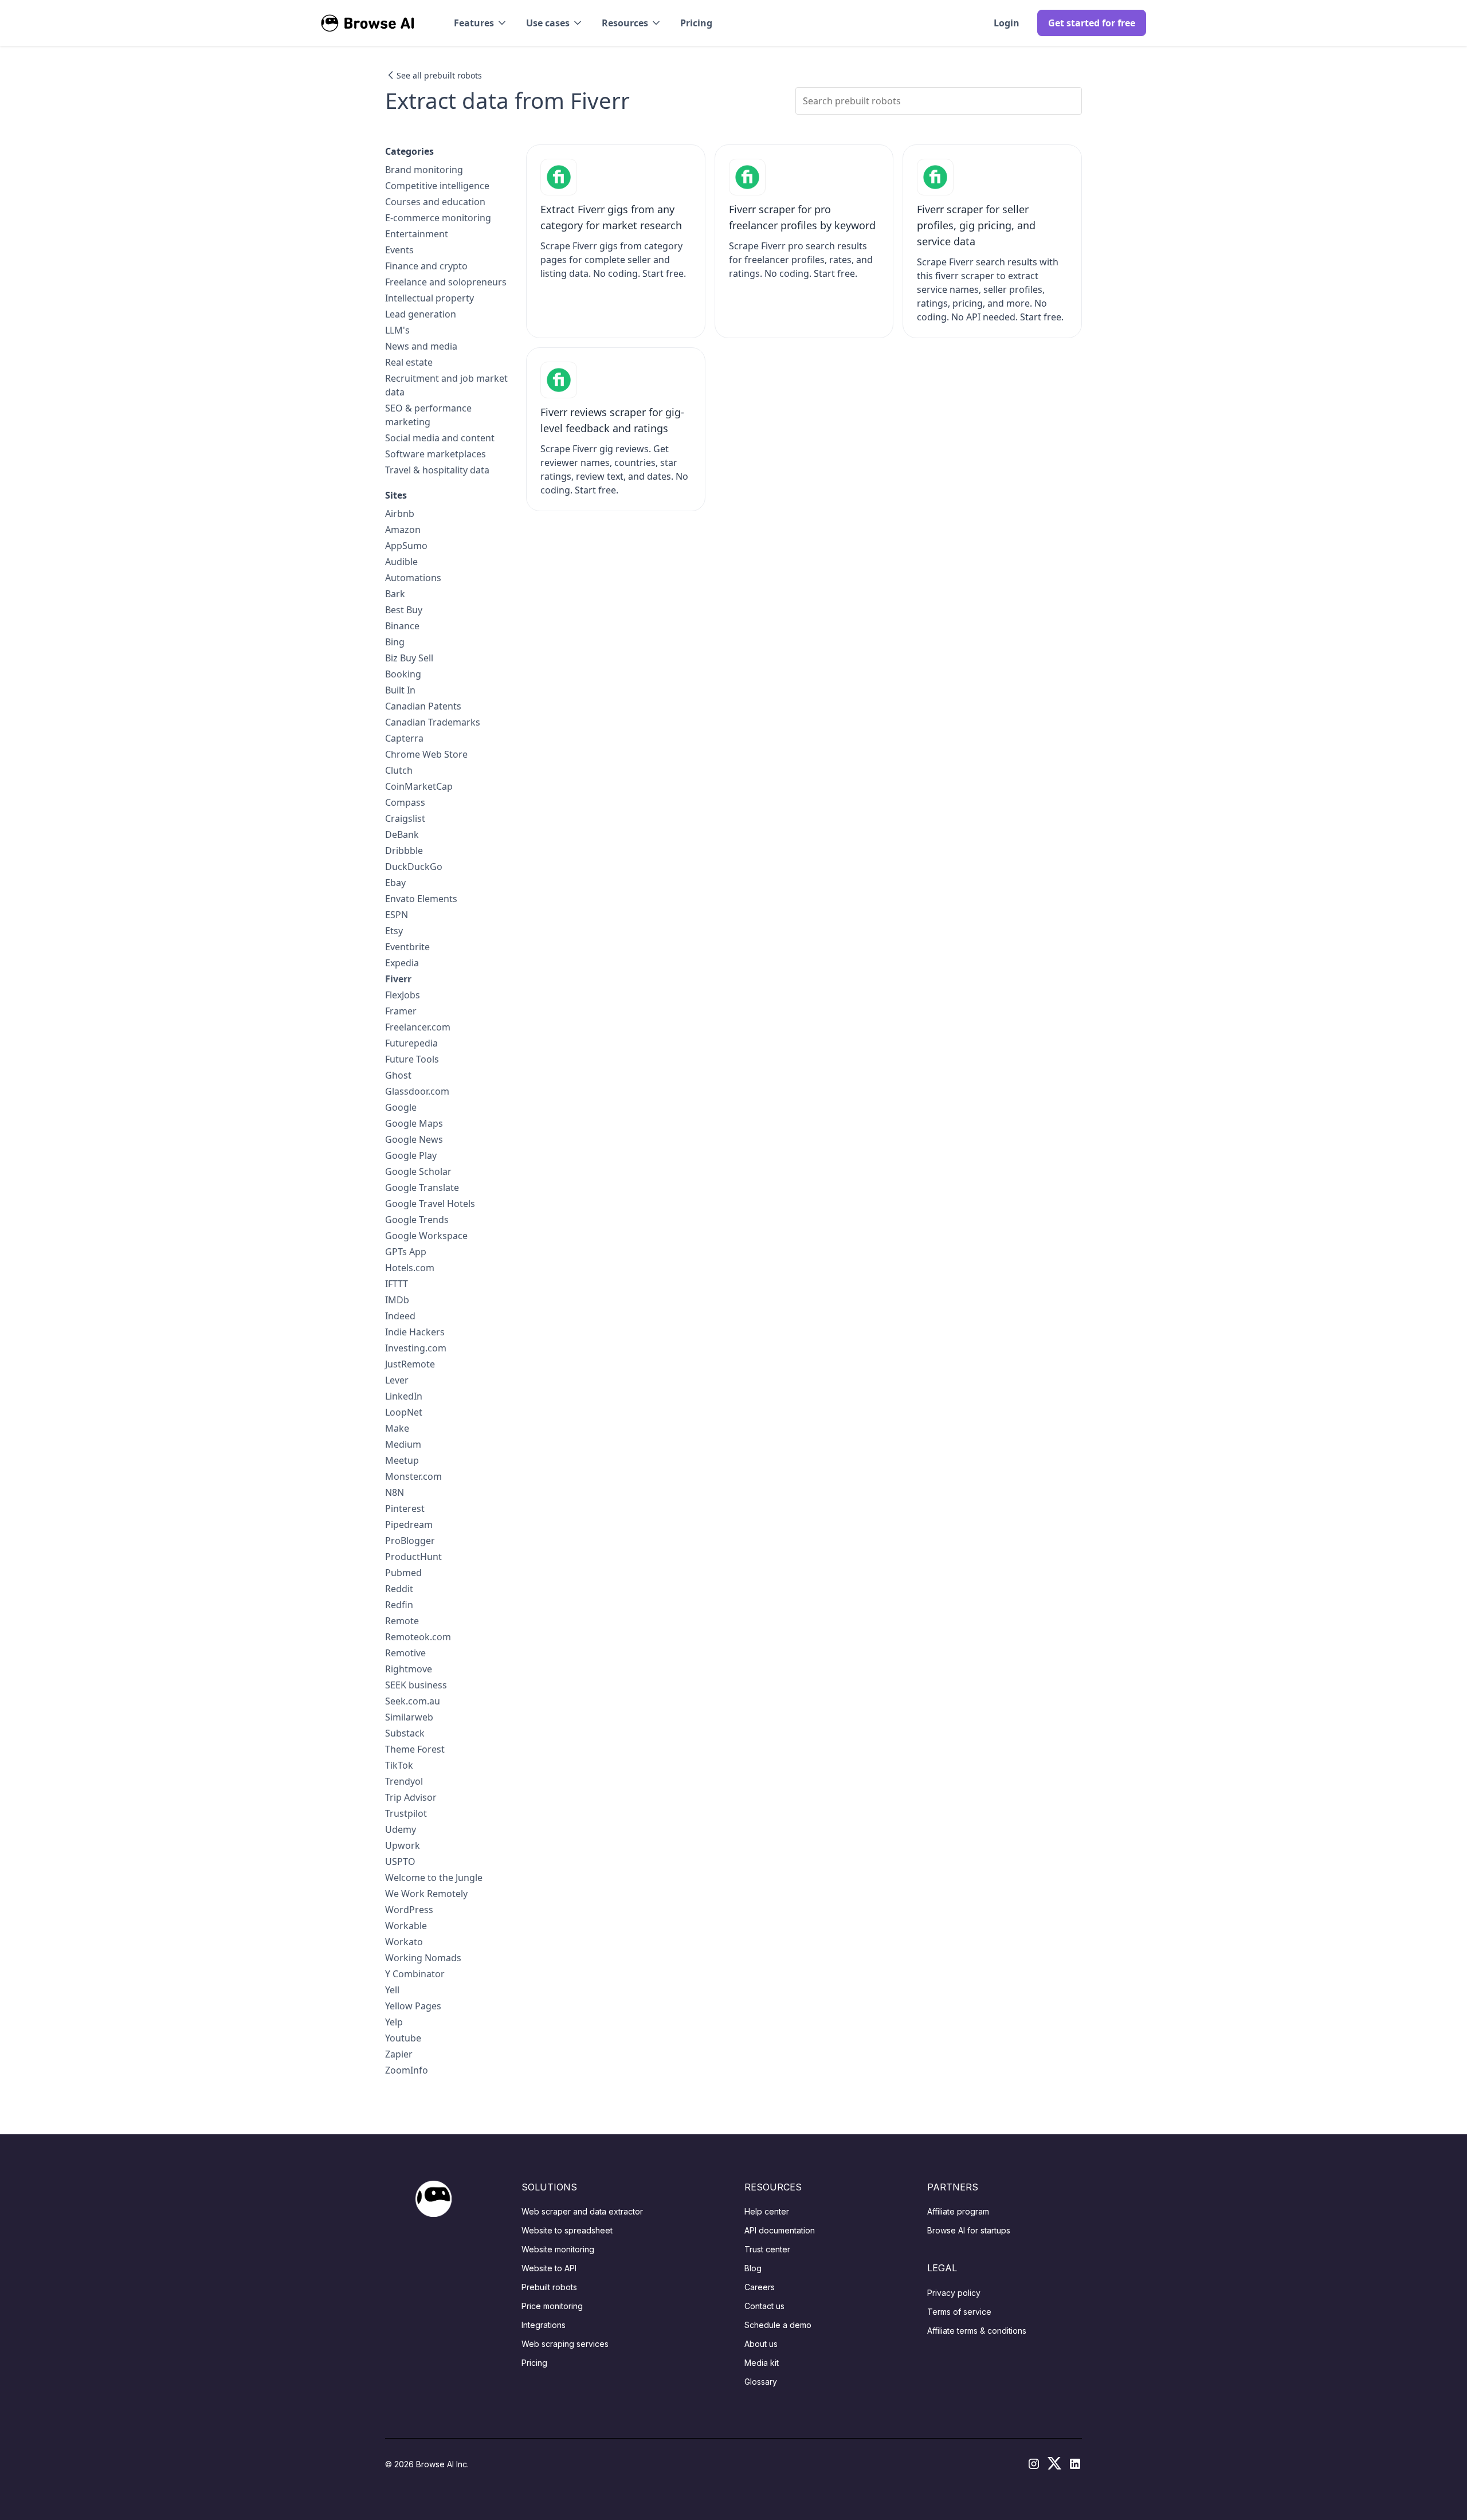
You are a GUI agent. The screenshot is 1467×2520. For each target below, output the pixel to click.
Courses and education (435, 202)
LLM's (397, 330)
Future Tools (412, 1059)
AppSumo (406, 546)
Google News (414, 1139)
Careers (760, 2287)
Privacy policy (954, 2293)
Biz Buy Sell (409, 658)
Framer (401, 1011)
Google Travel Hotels (430, 1204)
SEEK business (416, 1685)
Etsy (394, 931)
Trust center (767, 2249)
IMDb (397, 1300)
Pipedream (409, 1524)
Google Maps (414, 1123)
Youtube (403, 2038)
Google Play (411, 1155)
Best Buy (404, 610)
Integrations (544, 2325)
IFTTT (397, 1284)
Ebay (395, 883)
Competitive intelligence (437, 186)
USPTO (400, 1861)
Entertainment (417, 234)
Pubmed (403, 1573)
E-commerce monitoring (438, 218)
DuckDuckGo (414, 867)
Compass (405, 802)
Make (397, 1428)
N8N (395, 1492)
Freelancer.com (418, 1027)
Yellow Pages (413, 2006)
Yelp (394, 2022)
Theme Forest (415, 1749)
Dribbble (404, 851)
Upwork (403, 1845)
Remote (402, 1621)
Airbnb (400, 514)
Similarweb (409, 1717)
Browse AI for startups (969, 2230)
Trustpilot (406, 1813)
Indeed (400, 1316)
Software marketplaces (436, 454)
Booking (403, 674)
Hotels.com (410, 1268)
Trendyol (404, 1781)
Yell (392, 1990)
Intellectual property (429, 298)
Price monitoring (552, 2306)
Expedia (402, 963)
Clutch (399, 770)
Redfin (399, 1605)
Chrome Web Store (426, 754)
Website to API (549, 2268)
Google (401, 1107)
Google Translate (422, 1188)
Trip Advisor (411, 1797)
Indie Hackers (415, 1332)
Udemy (401, 1829)
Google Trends (417, 1220)
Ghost (398, 1075)
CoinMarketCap (419, 786)
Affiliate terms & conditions (977, 2331)
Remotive (405, 1653)
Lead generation (421, 314)
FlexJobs (403, 995)
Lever (397, 1380)
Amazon (403, 530)
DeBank (402, 834)
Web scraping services (565, 2344)
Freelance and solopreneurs (446, 282)
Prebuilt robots (549, 2287)
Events (399, 250)
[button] (481, 23)
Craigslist (405, 818)
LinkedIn (404, 1396)
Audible (401, 562)
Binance (402, 626)
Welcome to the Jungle (434, 1878)
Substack (405, 1733)
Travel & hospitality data (437, 470)
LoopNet (404, 1412)
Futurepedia (411, 1043)
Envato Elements (421, 899)
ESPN (397, 915)
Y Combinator (415, 1974)
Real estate (409, 362)
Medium (403, 1444)
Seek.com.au (413, 1701)
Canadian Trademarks (433, 722)
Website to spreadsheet (567, 2230)
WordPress (409, 1910)
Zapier (399, 2054)
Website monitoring (558, 2249)
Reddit (399, 1589)
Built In (400, 690)
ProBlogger (410, 1541)
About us (761, 2344)
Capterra (404, 738)
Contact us (764, 2306)
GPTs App (406, 1252)
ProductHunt (413, 1557)
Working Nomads (423, 1958)
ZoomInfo (407, 2070)
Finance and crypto (426, 266)
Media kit (762, 2363)
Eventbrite (407, 947)
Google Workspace (426, 1236)
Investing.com (416, 1348)
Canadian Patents (423, 706)
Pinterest (405, 1508)
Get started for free (1092, 23)
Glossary (761, 2382)
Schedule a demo (778, 2325)
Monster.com (413, 1476)
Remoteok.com (418, 1637)
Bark (395, 594)
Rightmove (409, 1669)
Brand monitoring (424, 170)
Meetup (402, 1460)
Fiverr (398, 979)
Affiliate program (958, 2211)
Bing (395, 642)
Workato (404, 1942)
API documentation (780, 2230)
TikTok (399, 1765)
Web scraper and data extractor (582, 2211)
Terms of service (959, 2312)
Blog (753, 2268)
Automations (413, 578)
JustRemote (410, 1364)
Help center (767, 2211)
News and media (421, 346)
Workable (406, 1926)
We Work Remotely (426, 1894)
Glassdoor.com (417, 1091)
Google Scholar (418, 1171)
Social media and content (440, 438)
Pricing (696, 23)
